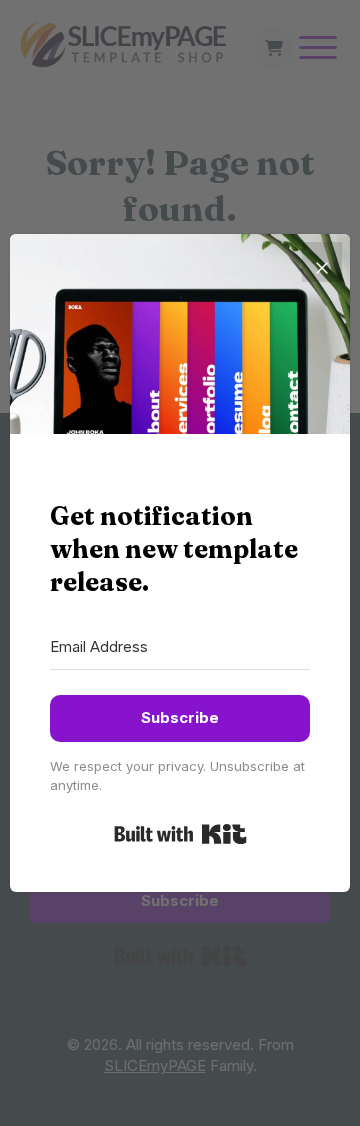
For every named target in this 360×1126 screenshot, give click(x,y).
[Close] (322, 262)
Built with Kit (180, 834)
